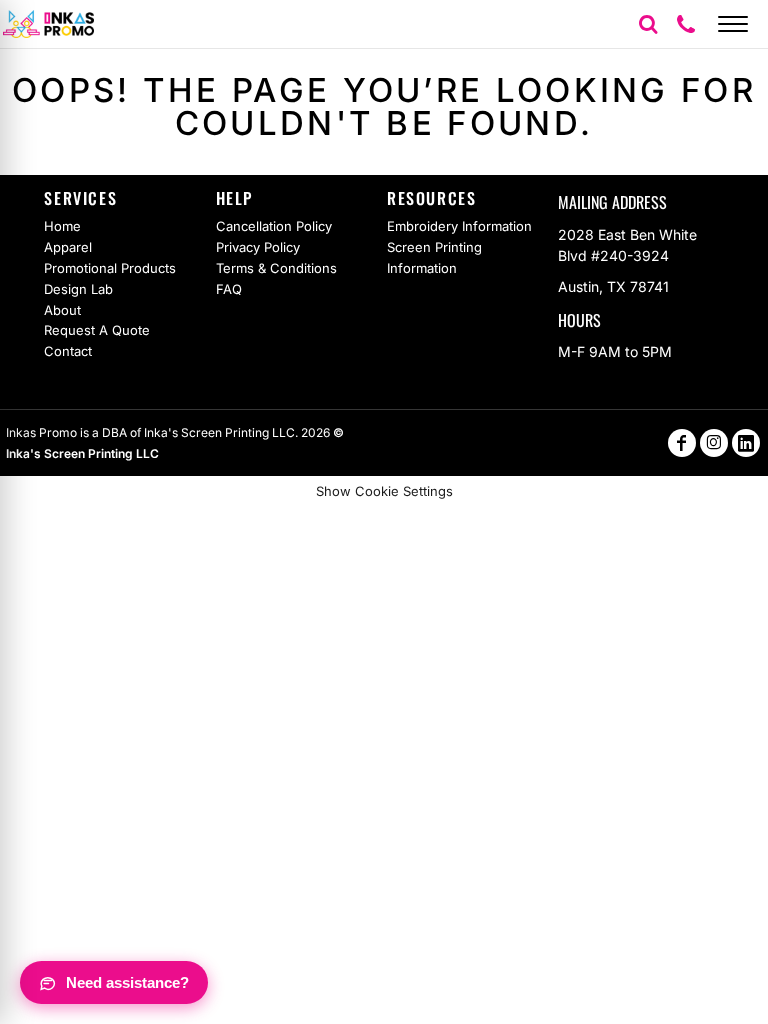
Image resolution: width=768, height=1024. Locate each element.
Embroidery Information (459, 226)
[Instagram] (714, 443)
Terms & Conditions (276, 268)
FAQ (229, 289)
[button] (648, 24)
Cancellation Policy (274, 226)
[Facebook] (682, 443)
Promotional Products (110, 268)
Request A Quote (97, 330)
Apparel (68, 247)
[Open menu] (733, 24)
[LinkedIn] (746, 443)
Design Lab (78, 289)
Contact (68, 351)
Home (62, 226)
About (62, 310)
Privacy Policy (258, 247)
